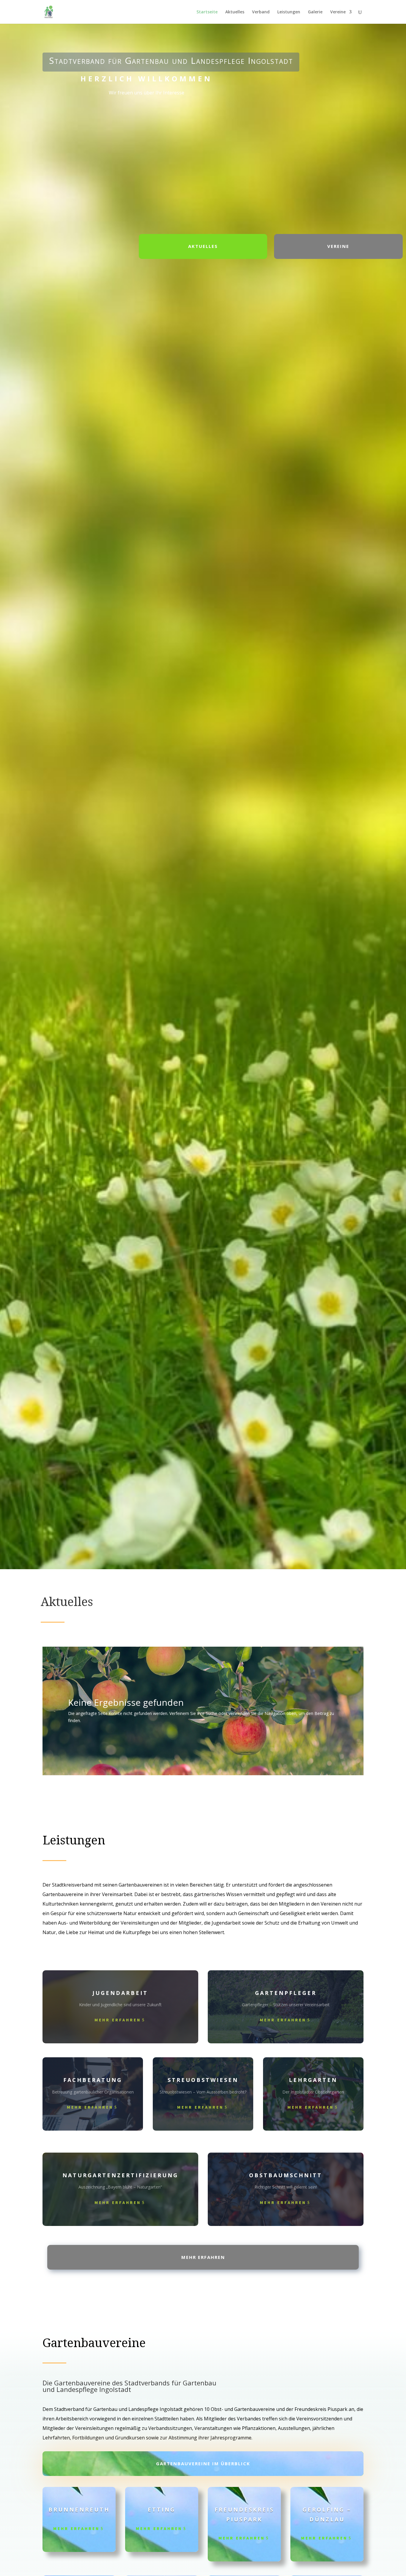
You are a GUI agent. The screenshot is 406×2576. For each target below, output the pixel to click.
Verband (261, 12)
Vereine (338, 12)
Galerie (315, 12)
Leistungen (289, 12)
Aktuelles (235, 12)
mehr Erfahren (118, 2020)
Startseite (207, 12)
